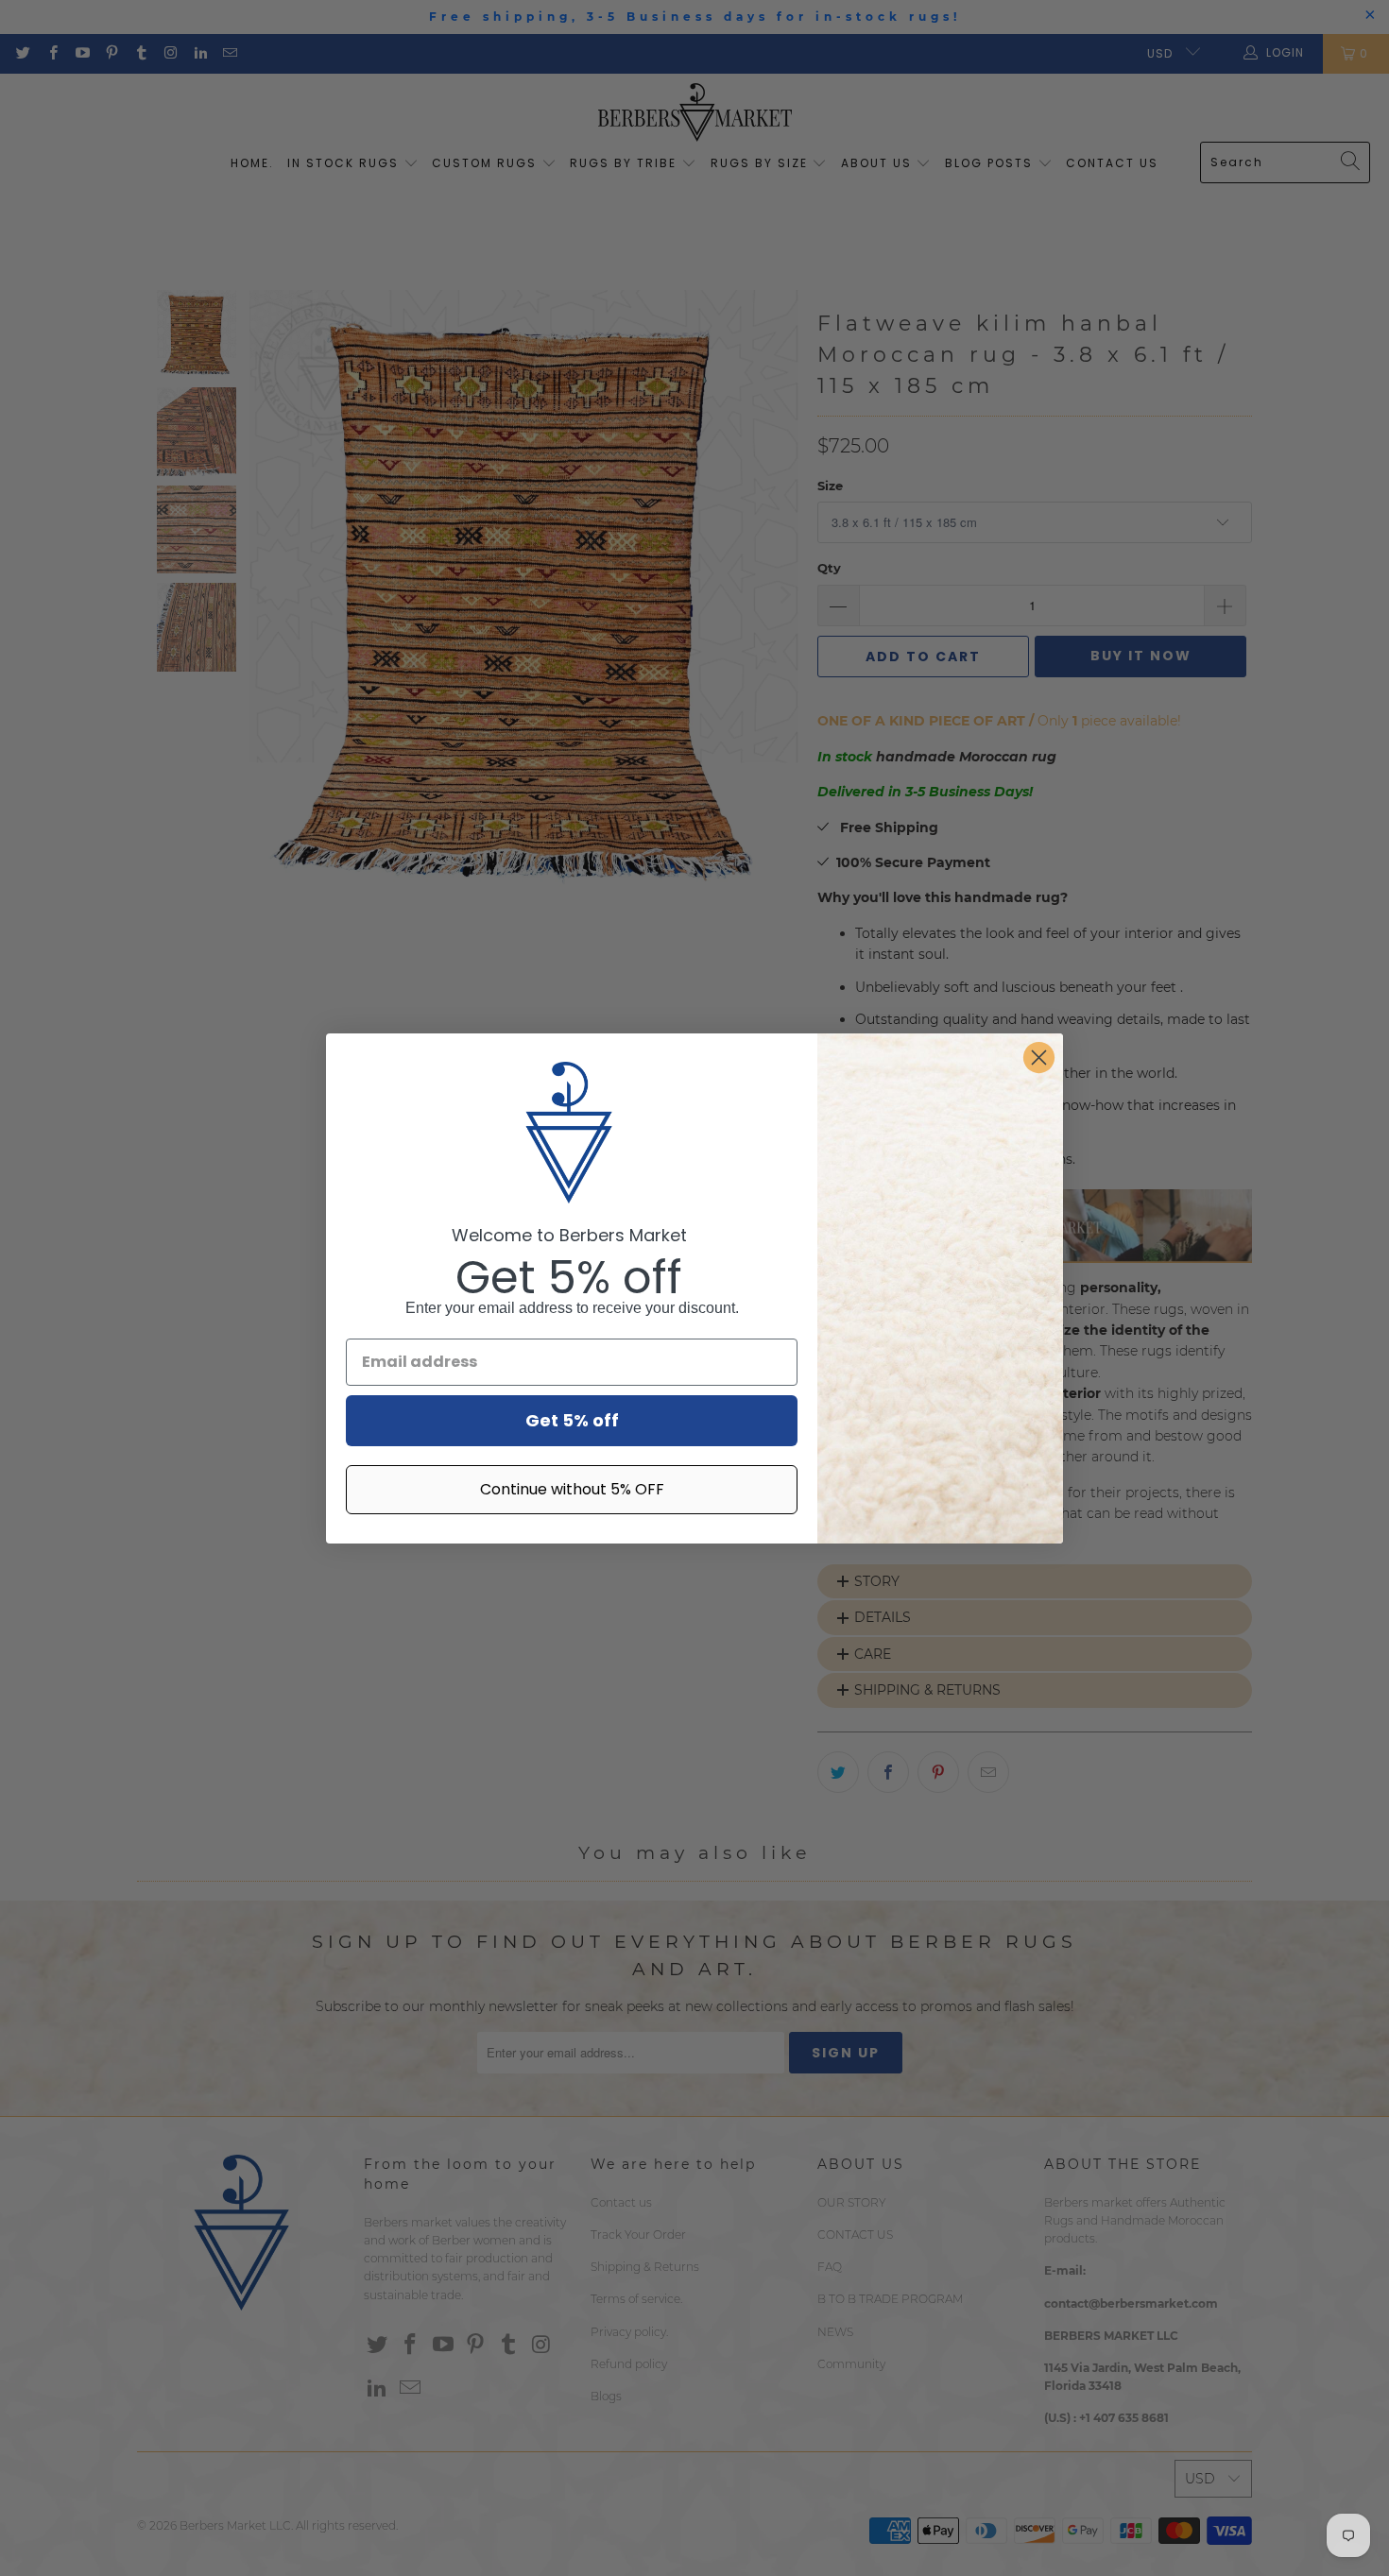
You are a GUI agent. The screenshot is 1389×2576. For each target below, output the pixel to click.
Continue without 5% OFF (572, 1489)
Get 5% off (572, 1420)
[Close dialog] (1039, 1058)
